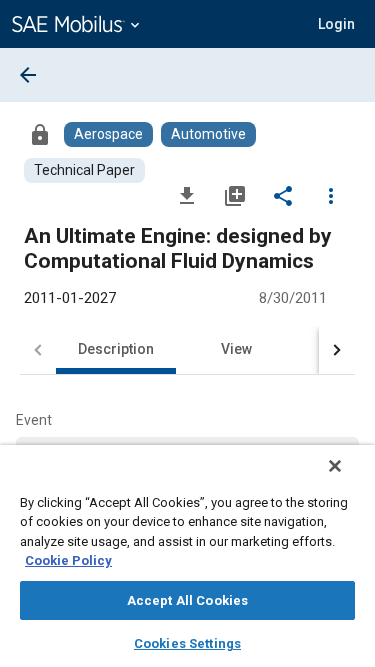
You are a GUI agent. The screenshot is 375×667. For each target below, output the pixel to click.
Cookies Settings (187, 643)
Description (116, 349)
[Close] (335, 466)
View (236, 349)
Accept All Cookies (187, 600)
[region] (187, 556)
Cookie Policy (68, 560)
